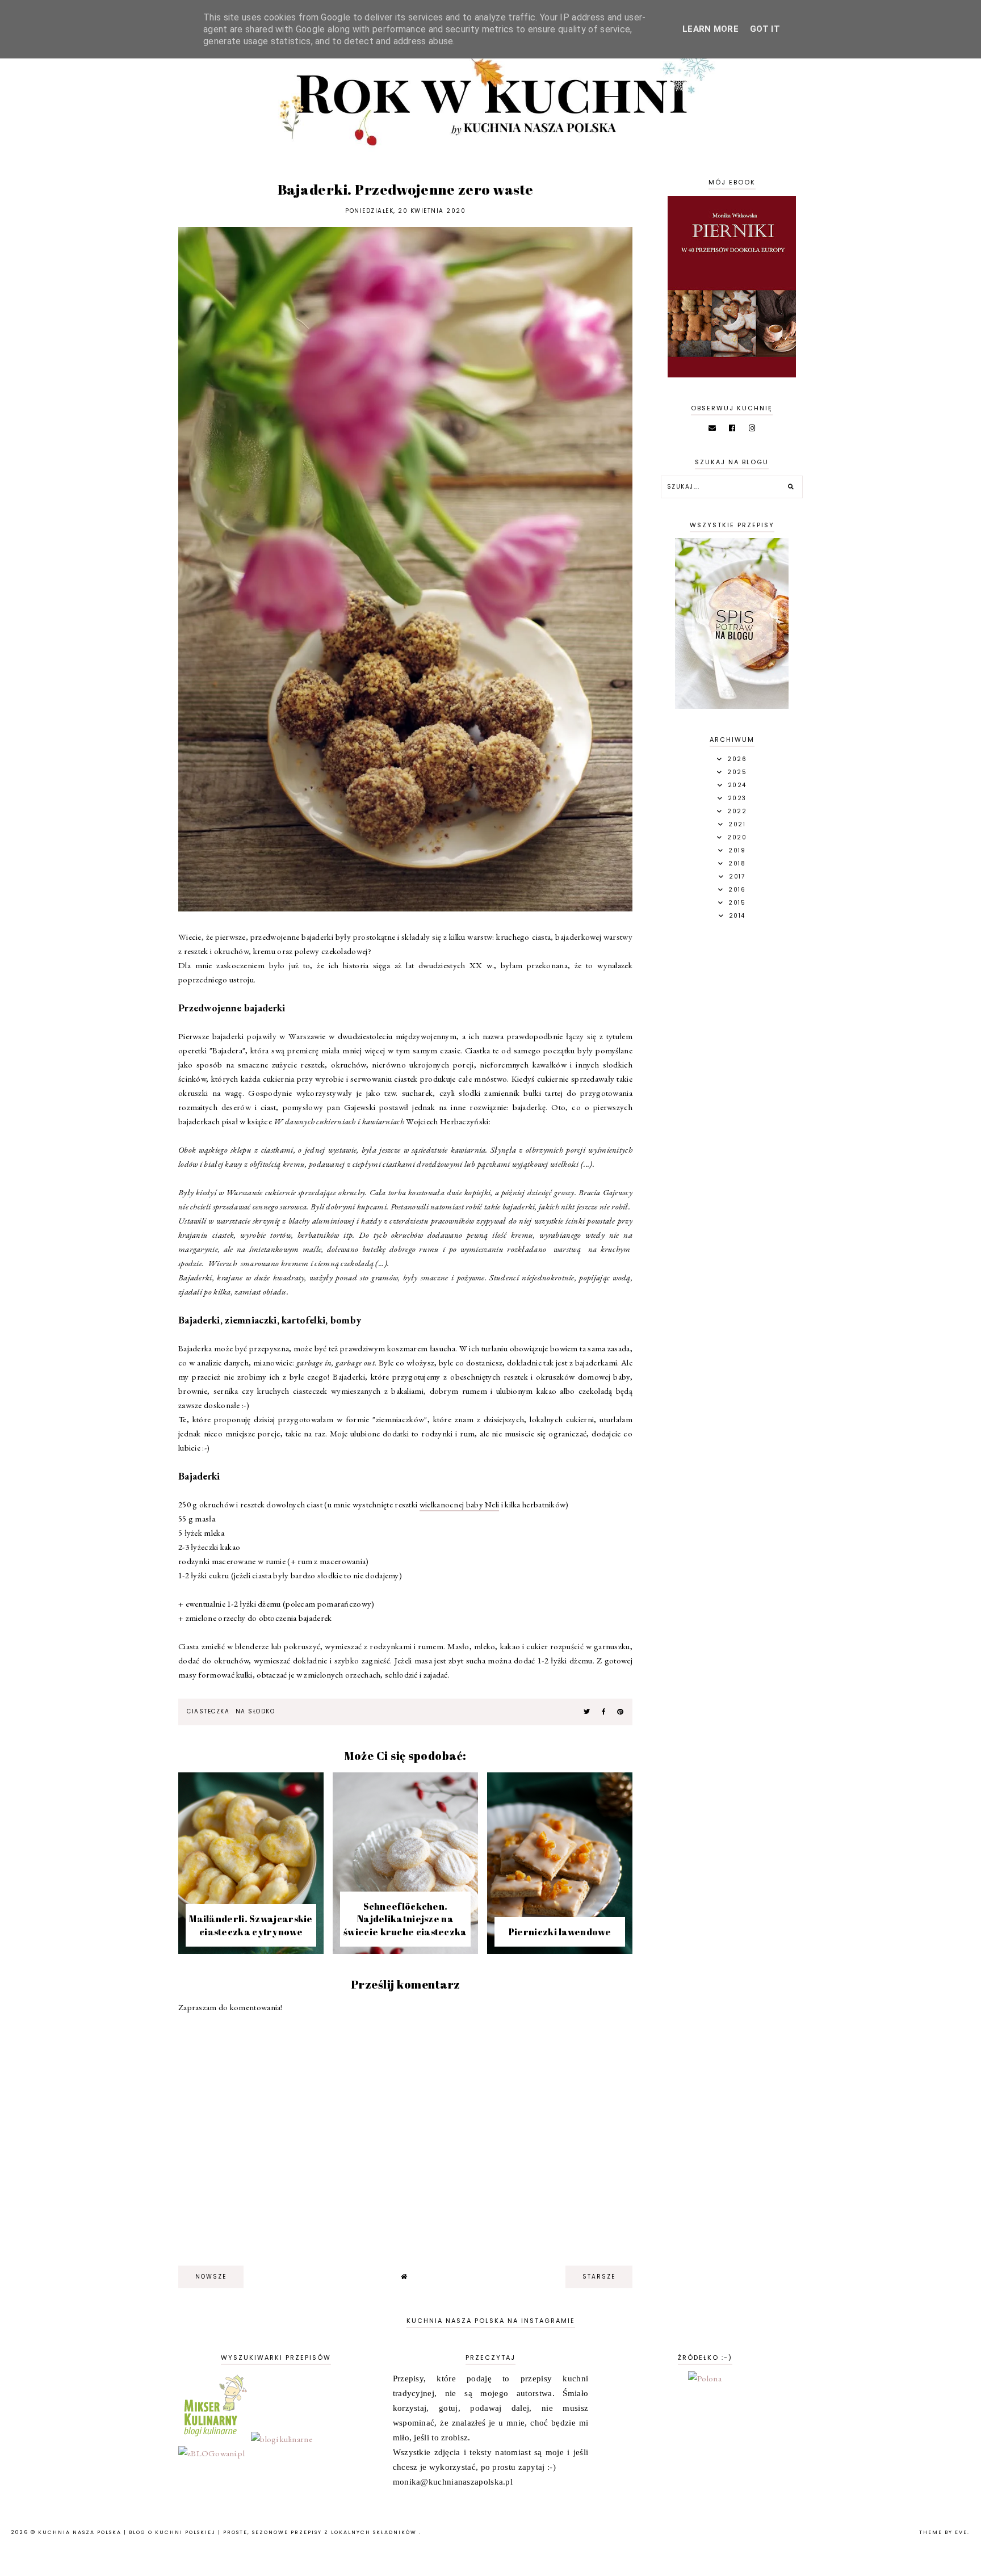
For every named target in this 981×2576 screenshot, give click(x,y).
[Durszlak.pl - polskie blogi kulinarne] (282, 2439)
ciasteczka (208, 1711)
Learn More (710, 29)
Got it (765, 29)
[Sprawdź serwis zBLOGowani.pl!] (211, 2453)
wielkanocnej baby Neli (460, 1504)
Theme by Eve (943, 2532)
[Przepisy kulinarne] (214, 2439)
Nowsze (211, 2277)
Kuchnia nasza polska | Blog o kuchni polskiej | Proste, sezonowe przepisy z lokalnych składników (229, 2532)
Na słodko (255, 1711)
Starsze (599, 2277)
